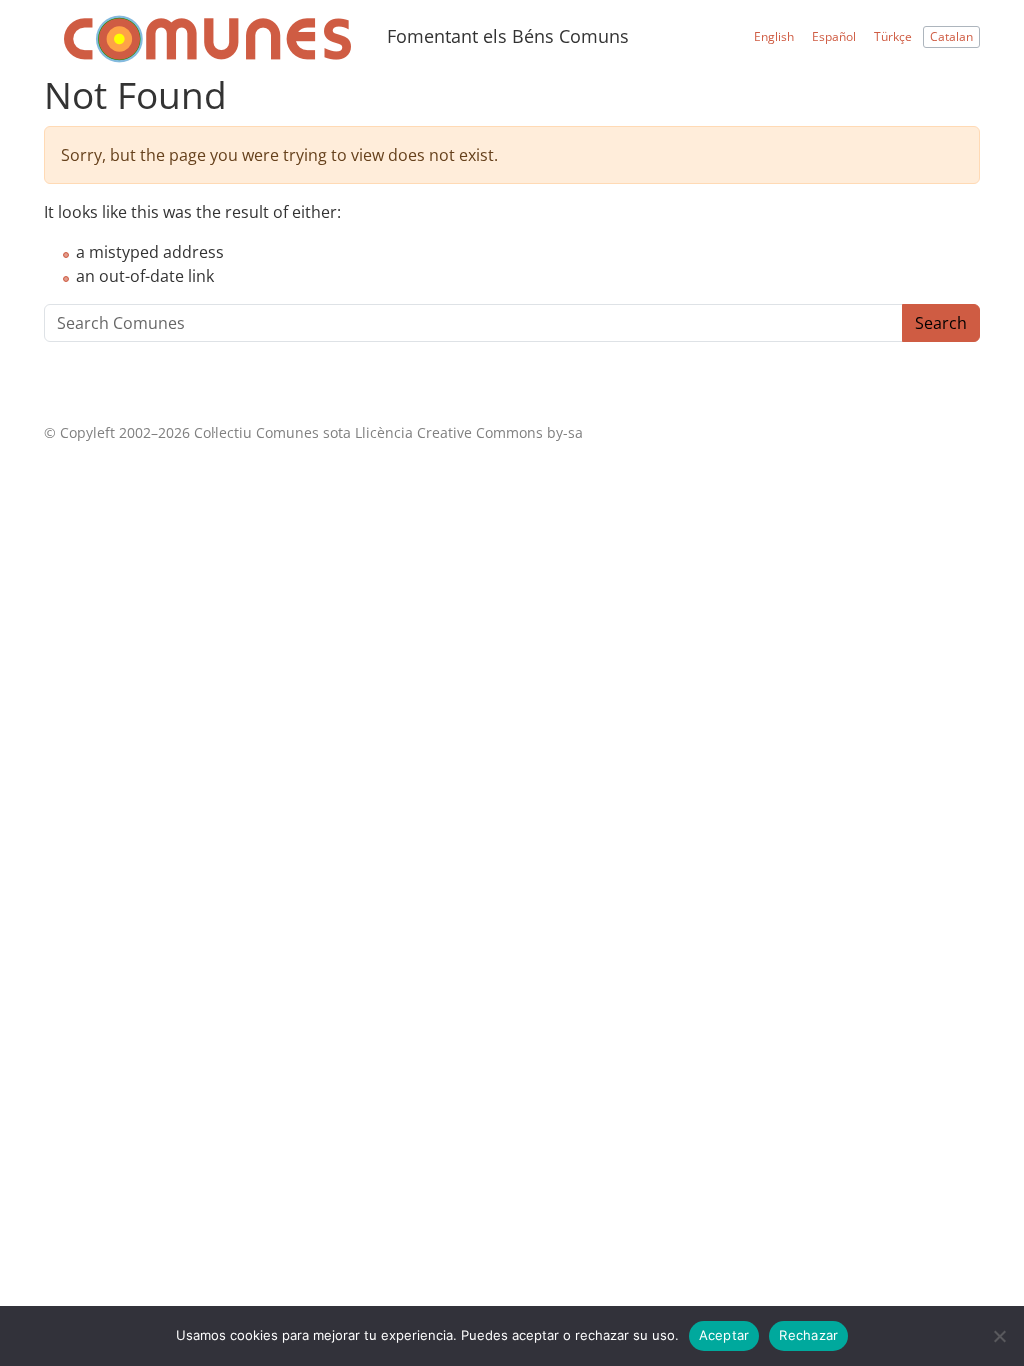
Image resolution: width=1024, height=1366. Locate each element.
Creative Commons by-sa (500, 432)
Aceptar (724, 1335)
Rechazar (808, 1335)
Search (941, 323)
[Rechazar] (999, 1336)
